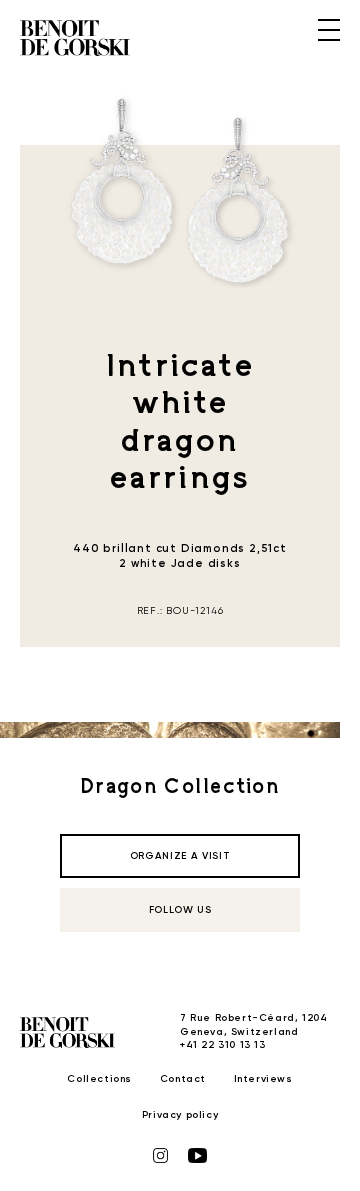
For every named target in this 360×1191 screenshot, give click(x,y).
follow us (180, 910)
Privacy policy (180, 1115)
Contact (183, 1079)
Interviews (263, 1079)
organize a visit (180, 856)
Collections (99, 1079)
